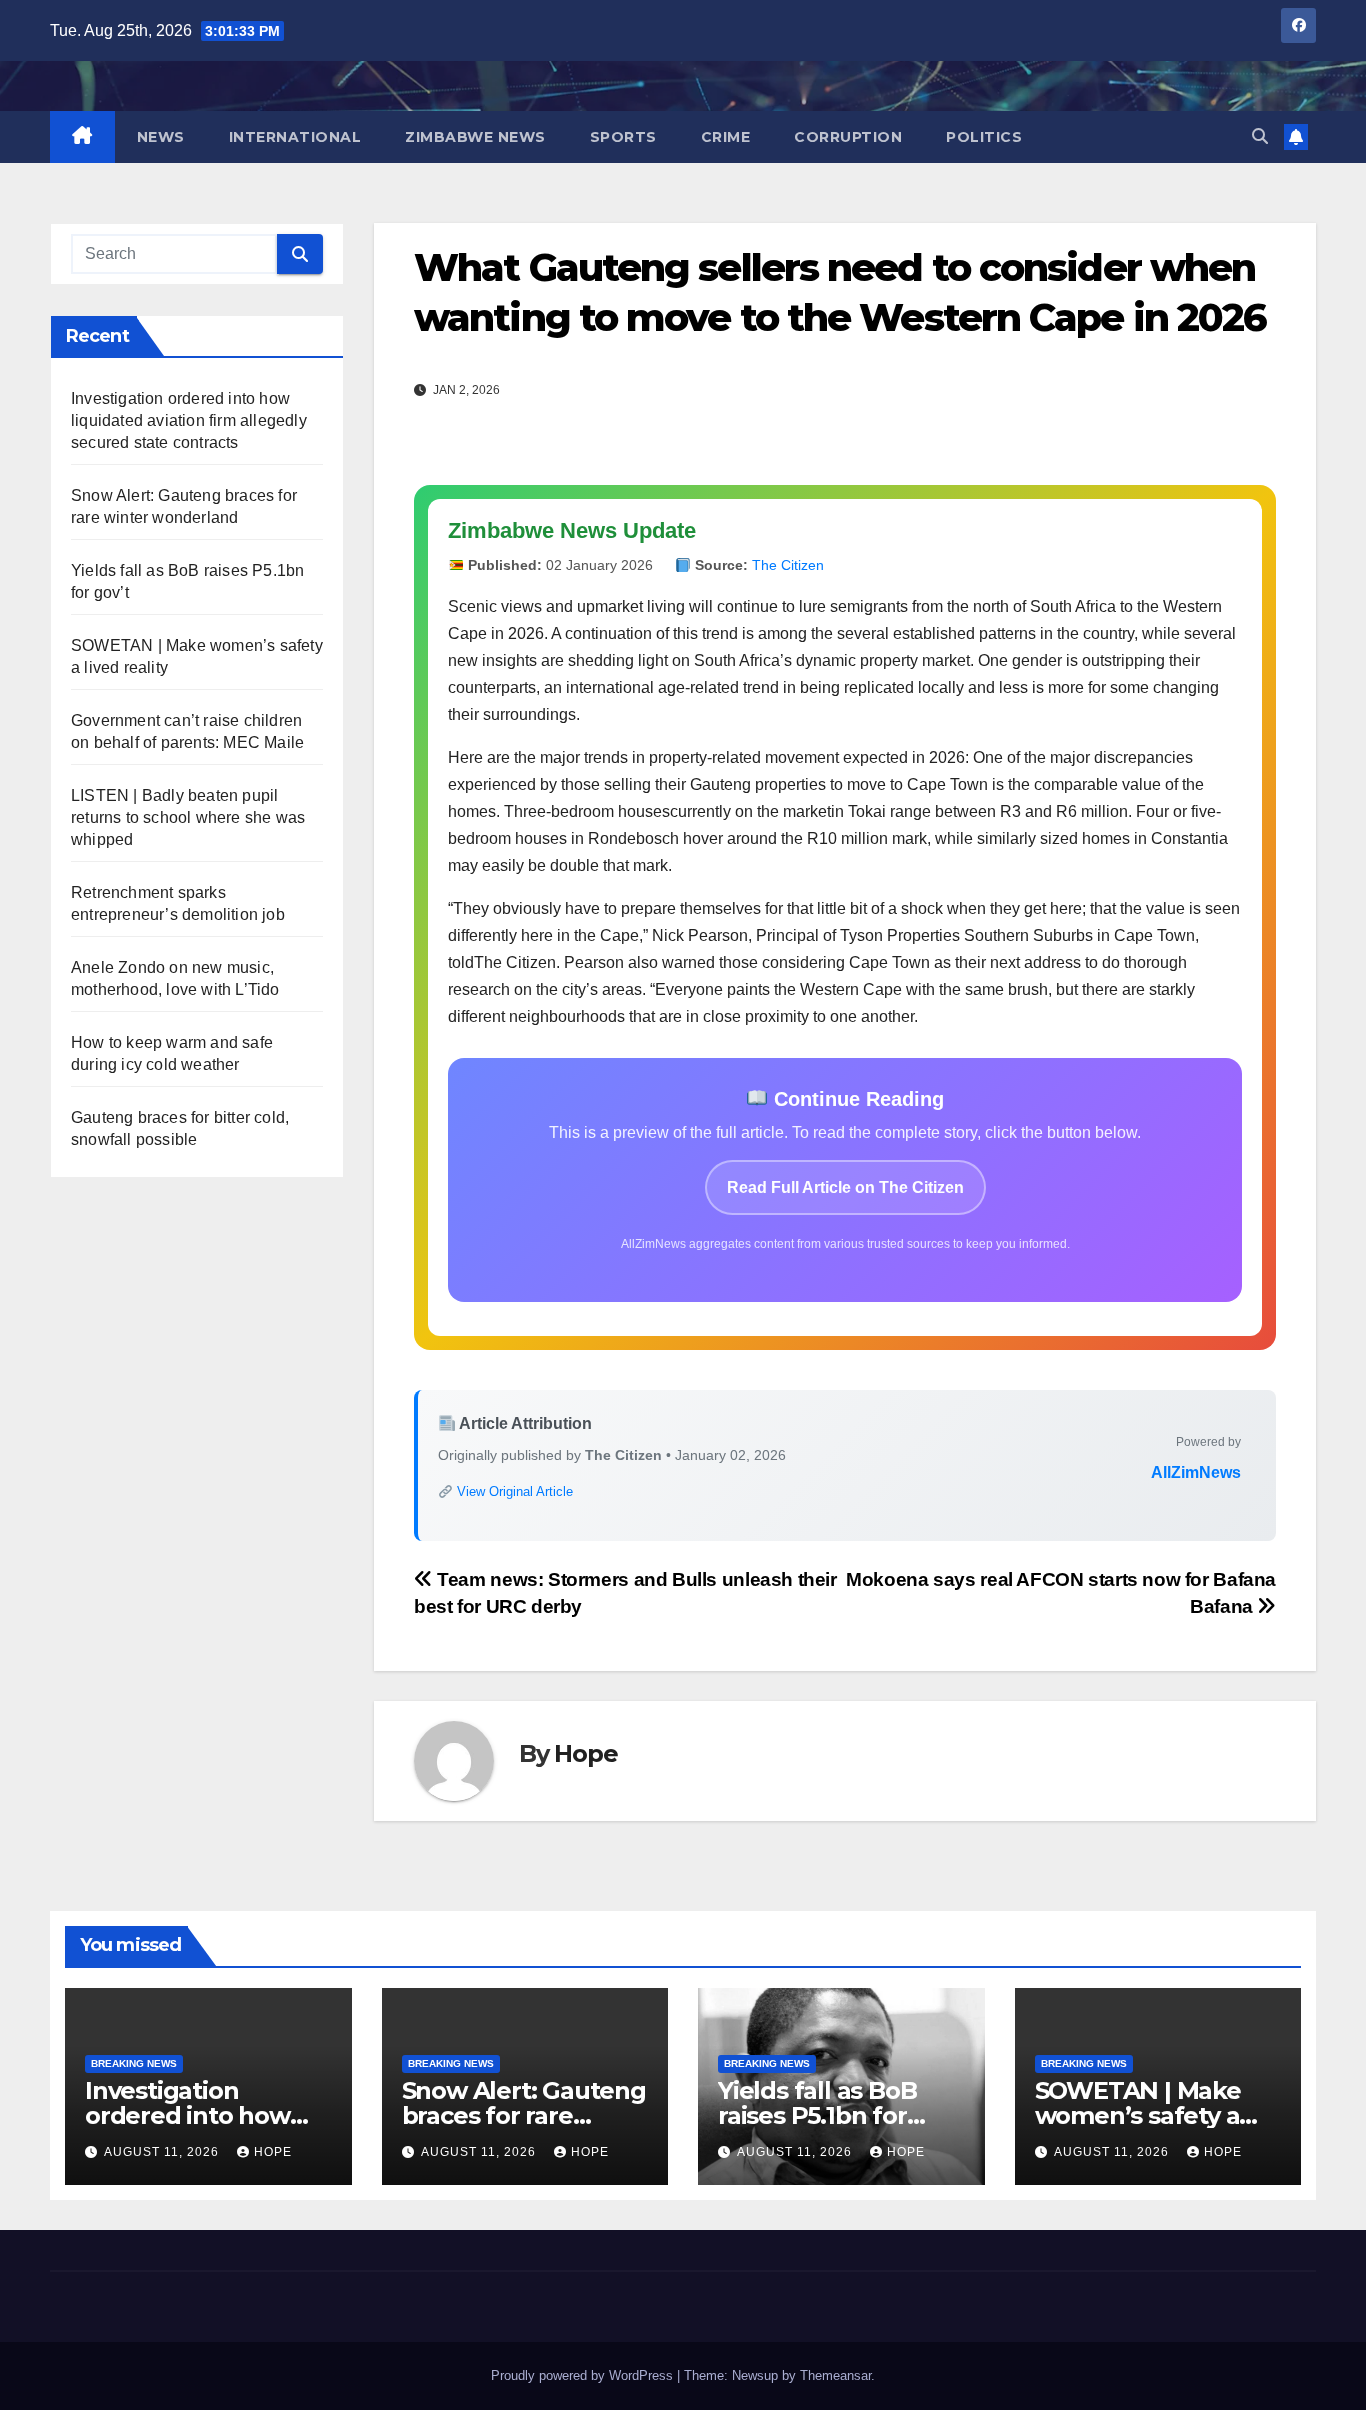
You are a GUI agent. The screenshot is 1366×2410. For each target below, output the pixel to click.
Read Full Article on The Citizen (845, 1187)
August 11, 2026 (163, 2152)
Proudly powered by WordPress (584, 2375)
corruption (848, 137)
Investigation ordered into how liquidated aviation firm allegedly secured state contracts (189, 420)
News (161, 137)
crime (726, 137)
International (295, 137)
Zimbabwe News (475, 137)
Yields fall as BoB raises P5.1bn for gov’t (817, 2115)
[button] (1260, 136)
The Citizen (788, 565)
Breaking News (134, 2063)
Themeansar (835, 2375)
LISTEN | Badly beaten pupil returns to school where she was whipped (188, 817)
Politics (984, 137)
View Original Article (513, 1491)
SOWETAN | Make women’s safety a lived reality (1138, 2115)
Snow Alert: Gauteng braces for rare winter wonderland (524, 2115)
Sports (623, 137)
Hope (585, 1753)
